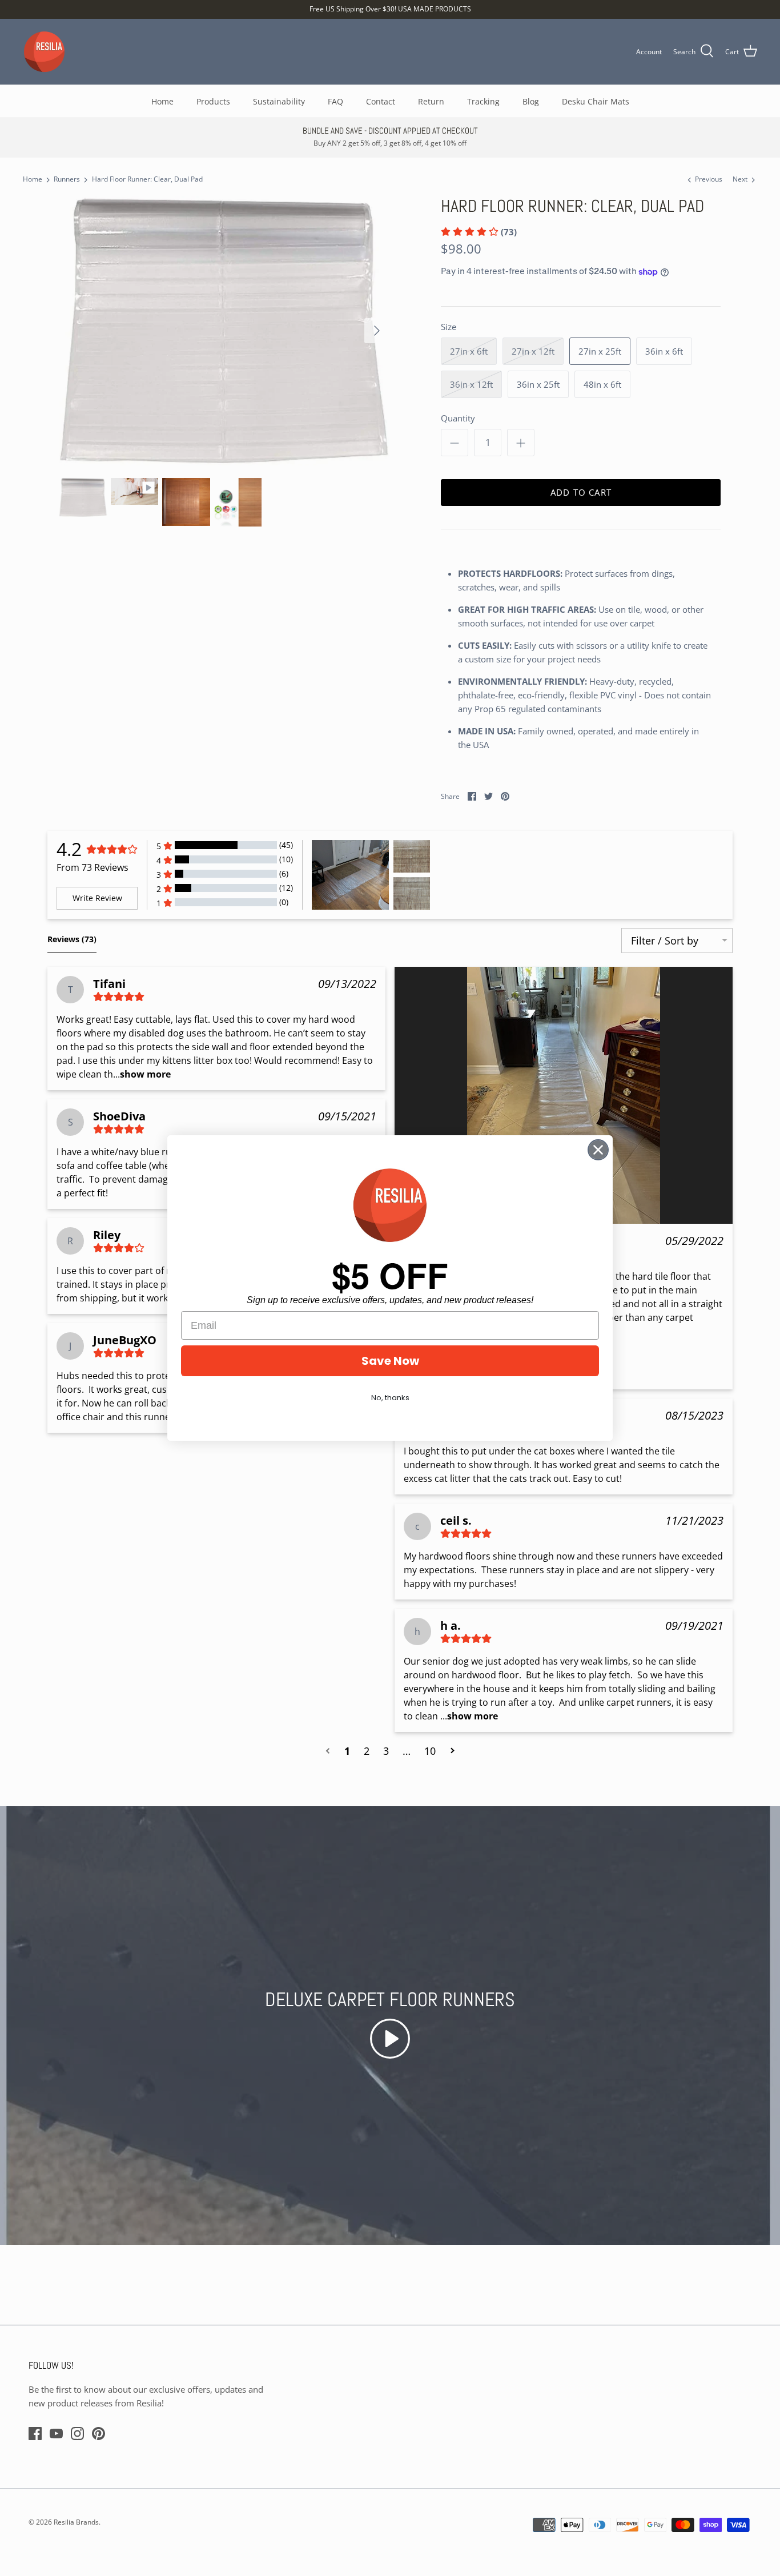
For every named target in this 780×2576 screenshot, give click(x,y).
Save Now (390, 1361)
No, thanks (390, 1398)
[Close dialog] (598, 1150)
